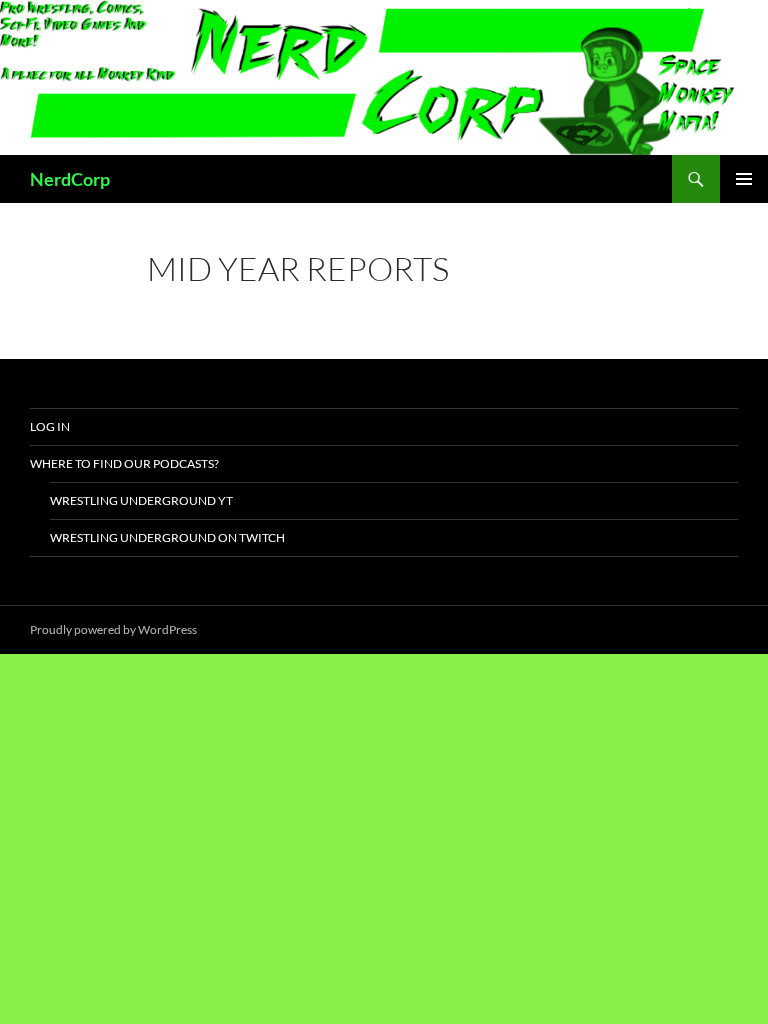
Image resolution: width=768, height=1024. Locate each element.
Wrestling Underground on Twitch (167, 537)
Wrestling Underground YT (141, 500)
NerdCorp (70, 179)
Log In (50, 426)
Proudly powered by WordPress (113, 629)
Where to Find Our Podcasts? (124, 463)
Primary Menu (744, 179)
